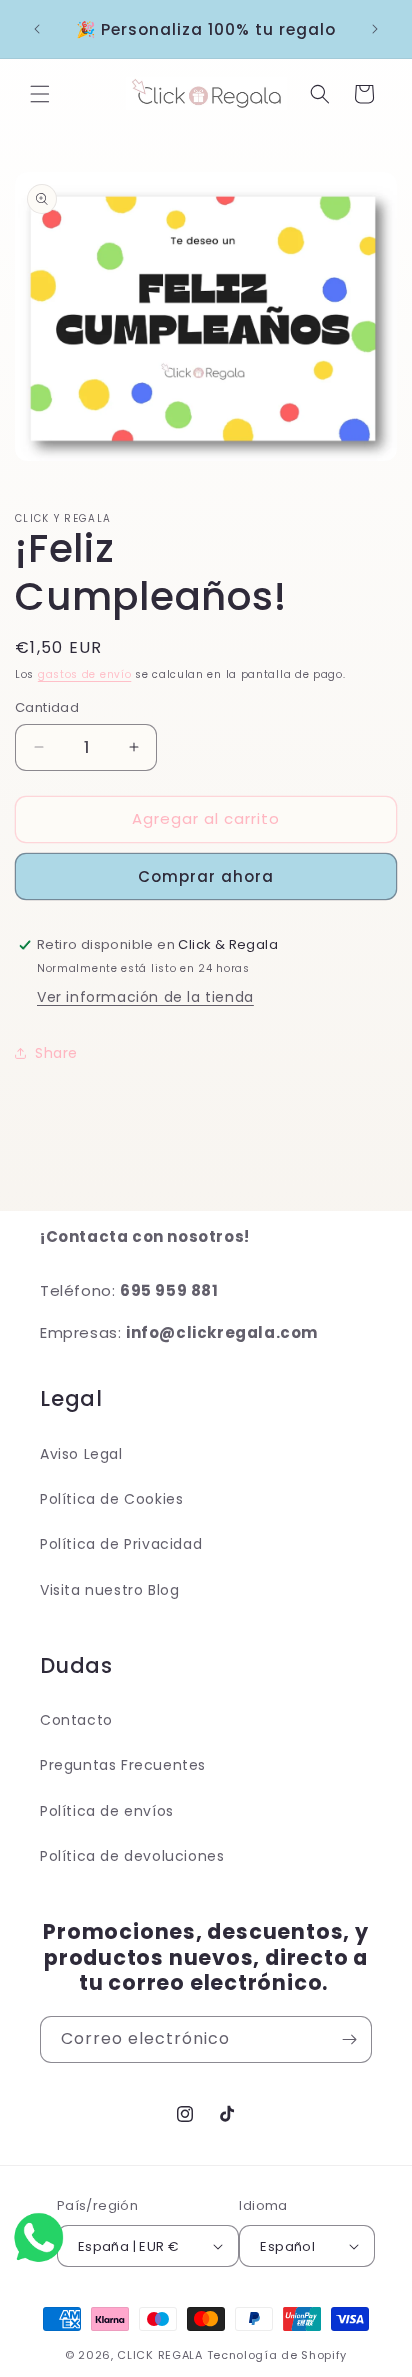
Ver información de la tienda (145, 997)
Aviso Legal (81, 1454)
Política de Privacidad (121, 1544)
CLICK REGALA (159, 2355)
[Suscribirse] (349, 2039)
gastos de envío (85, 674)
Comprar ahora (206, 876)
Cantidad (47, 707)
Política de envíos (107, 1811)
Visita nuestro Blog (109, 1590)
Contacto (76, 1720)
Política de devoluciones (132, 1856)
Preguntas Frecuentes (123, 1765)
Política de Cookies (111, 1499)
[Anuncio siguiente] (375, 29)
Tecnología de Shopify (277, 2355)
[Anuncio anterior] (37, 29)
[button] (40, 94)
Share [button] (56, 1053)
